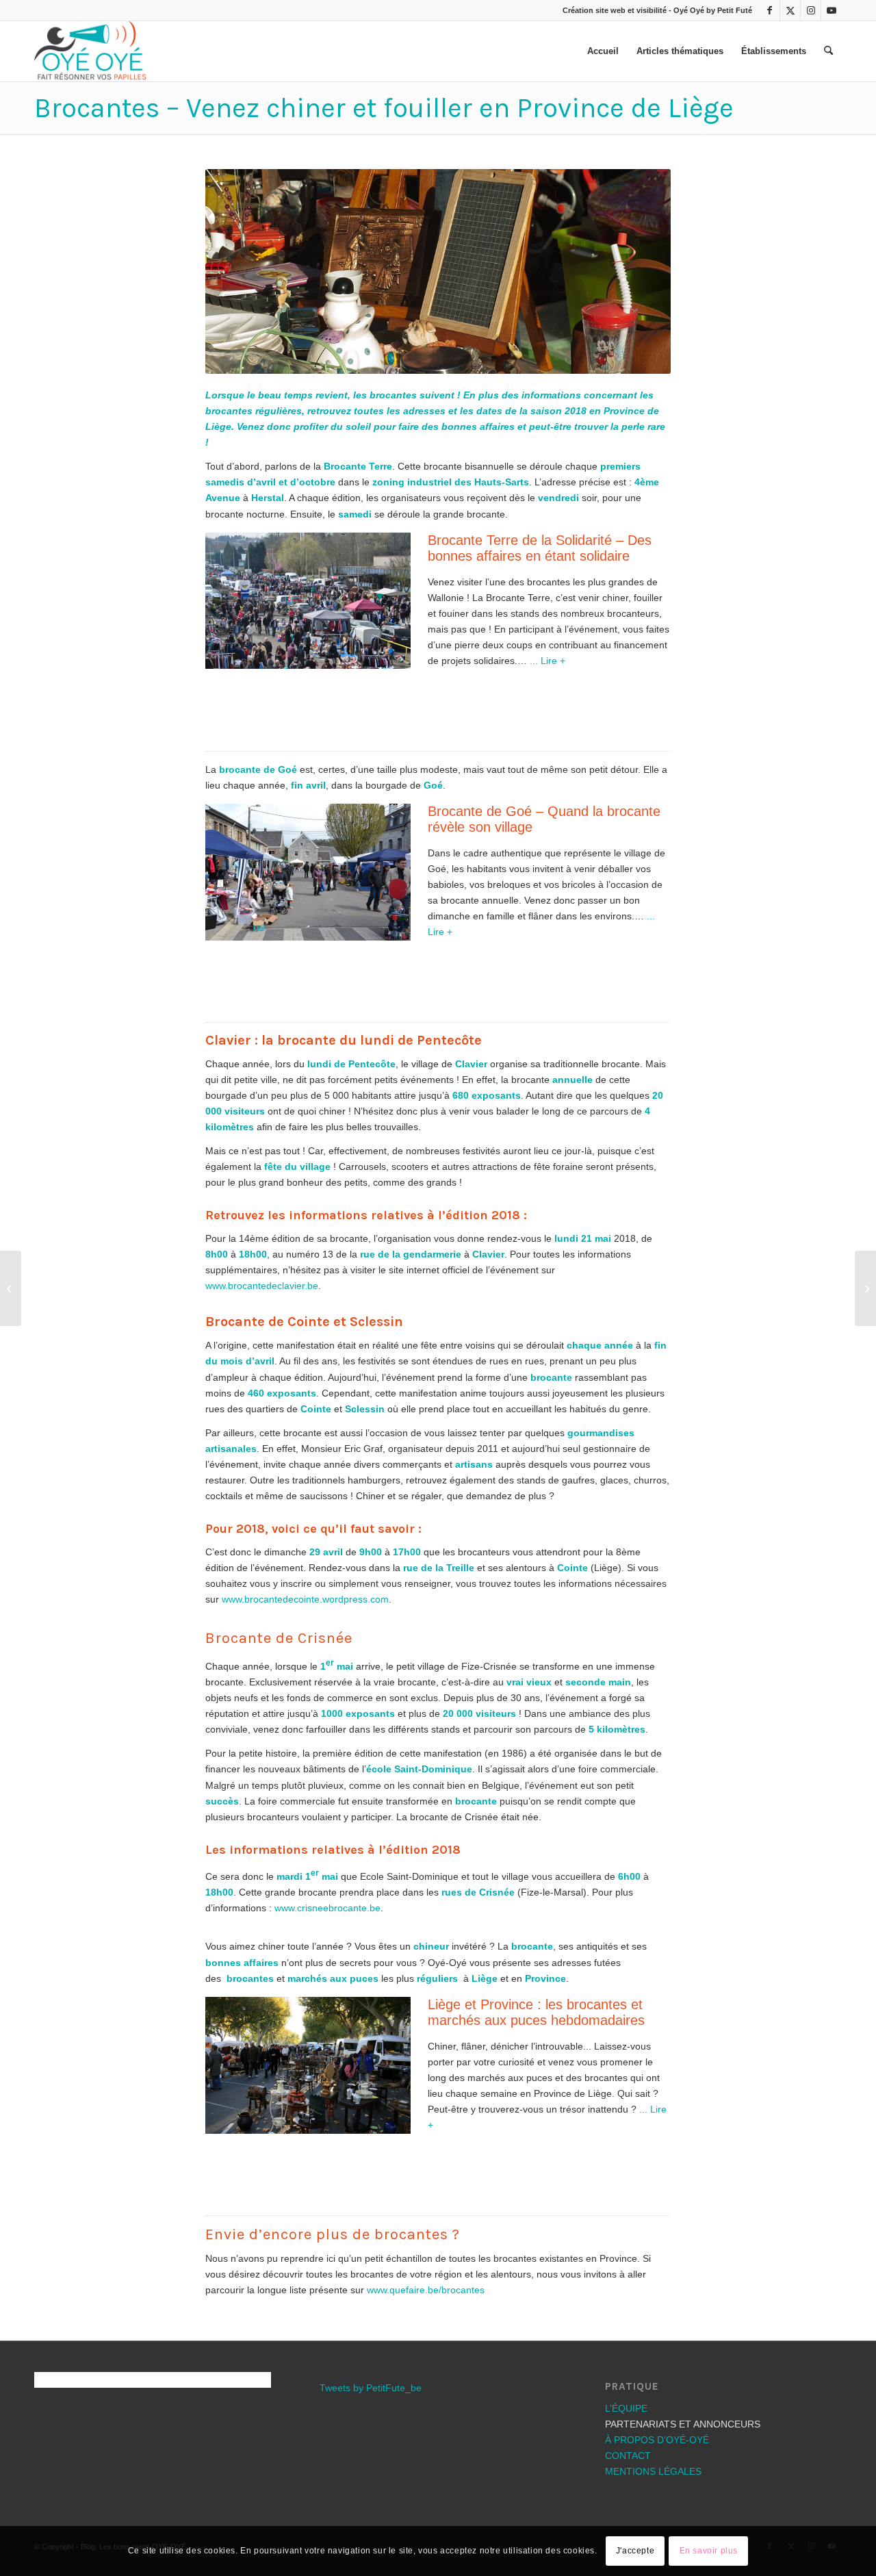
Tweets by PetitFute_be (371, 2523)
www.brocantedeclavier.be (262, 1420)
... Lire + (547, 795)
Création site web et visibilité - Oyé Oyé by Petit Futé (657, 10)
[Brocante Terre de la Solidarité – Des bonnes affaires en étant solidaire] (11, 1288)
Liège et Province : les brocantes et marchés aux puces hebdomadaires (536, 2147)
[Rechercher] (828, 51)
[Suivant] (640, 339)
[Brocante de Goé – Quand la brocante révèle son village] (865, 1288)
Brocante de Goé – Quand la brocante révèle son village (544, 954)
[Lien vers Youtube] (832, 10)
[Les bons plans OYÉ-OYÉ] (90, 51)
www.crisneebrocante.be (327, 2043)
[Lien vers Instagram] (811, 10)
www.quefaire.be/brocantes (426, 2425)
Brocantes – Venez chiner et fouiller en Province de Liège (384, 108)
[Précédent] (236, 339)
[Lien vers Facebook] (770, 10)
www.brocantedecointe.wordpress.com (305, 1734)
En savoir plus (709, 2551)
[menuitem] (603, 51)
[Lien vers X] (790, 10)
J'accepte (635, 2551)
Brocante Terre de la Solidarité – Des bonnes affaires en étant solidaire (540, 682)
